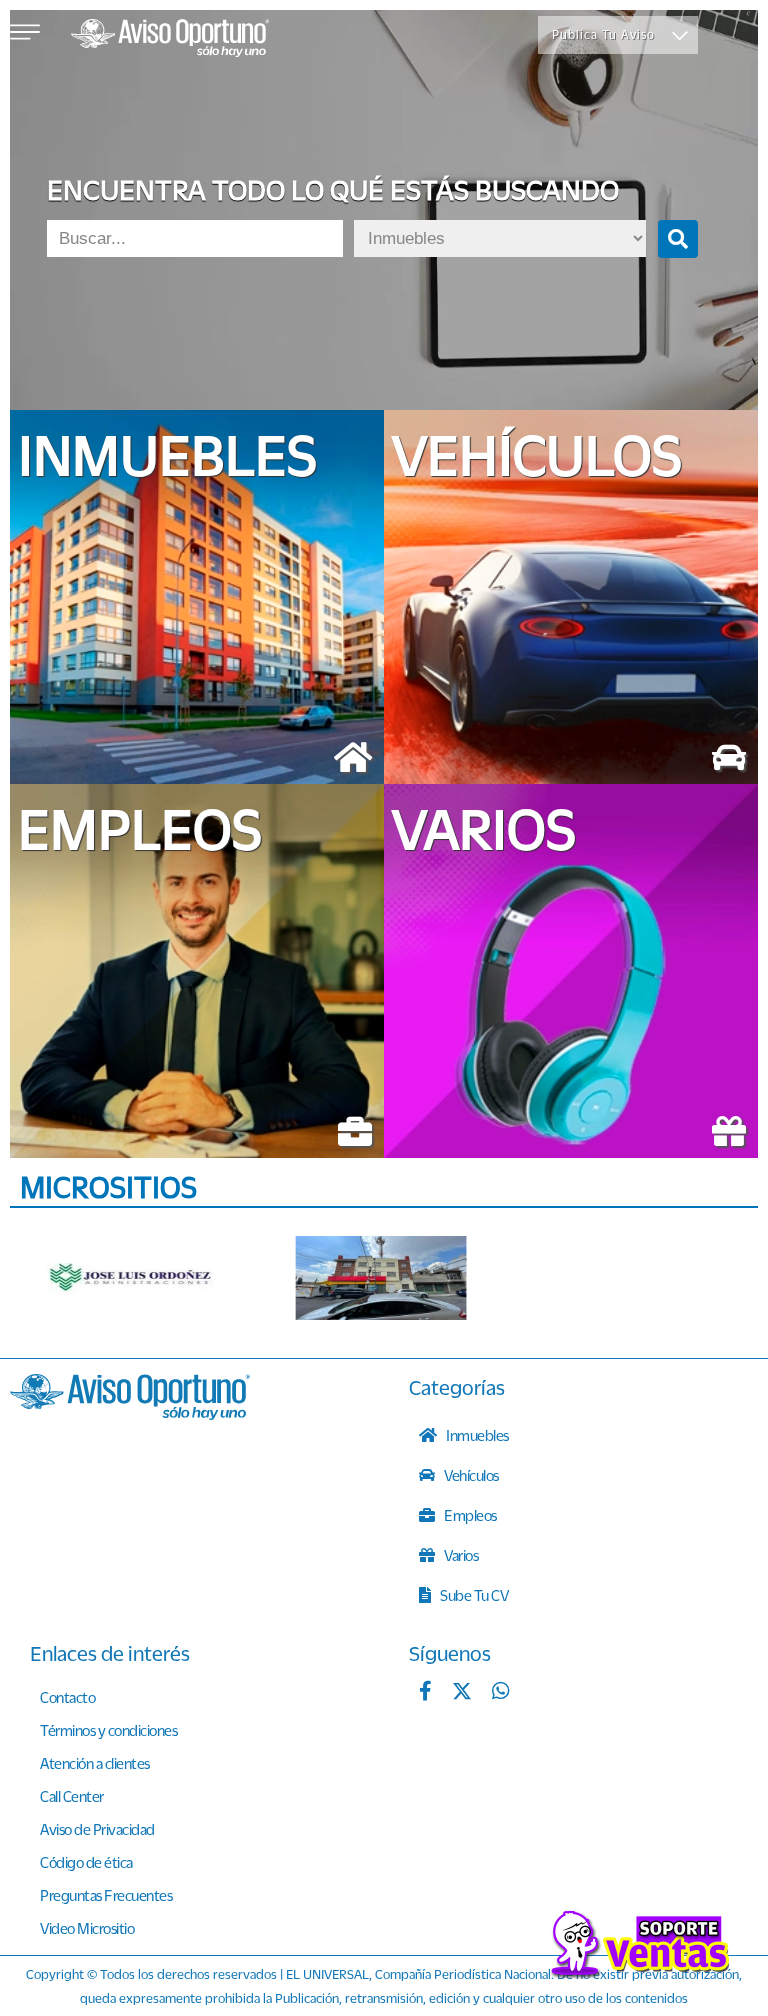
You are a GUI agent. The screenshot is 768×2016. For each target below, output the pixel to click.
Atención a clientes (95, 1763)
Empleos (469, 1515)
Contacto (67, 1697)
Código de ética (86, 1862)
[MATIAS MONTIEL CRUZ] (381, 1278)
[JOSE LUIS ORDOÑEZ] (132, 1278)
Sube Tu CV (473, 1595)
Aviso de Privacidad (97, 1829)
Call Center (72, 1796)
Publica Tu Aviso (603, 34)
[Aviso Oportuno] (130, 1414)
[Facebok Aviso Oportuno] (425, 1693)
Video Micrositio (87, 1928)
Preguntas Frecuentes (106, 1895)
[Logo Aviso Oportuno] (170, 40)
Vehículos (470, 1475)
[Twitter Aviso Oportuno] (462, 1693)
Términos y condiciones (108, 1730)
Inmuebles (476, 1435)
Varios (460, 1555)
